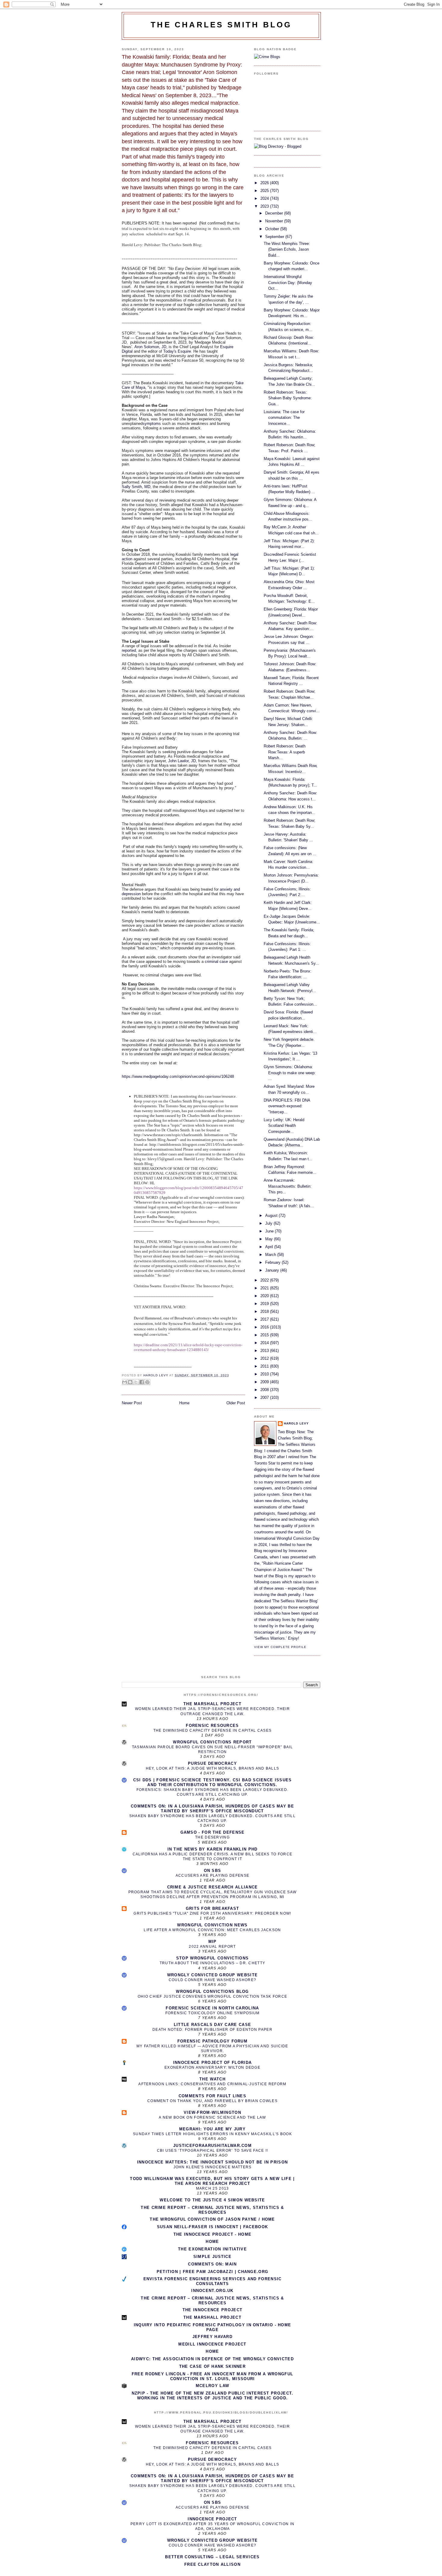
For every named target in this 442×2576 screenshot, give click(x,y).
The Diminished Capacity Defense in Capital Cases (212, 1730)
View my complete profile (280, 1647)
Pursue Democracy (212, 1763)
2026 (265, 183)
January (273, 1270)
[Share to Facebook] (142, 1382)
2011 (265, 1366)
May (270, 1239)
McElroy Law (212, 2386)
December (275, 213)
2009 (265, 1382)
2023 (265, 206)
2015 (265, 1335)
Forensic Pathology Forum (212, 2041)
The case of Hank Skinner (212, 2366)
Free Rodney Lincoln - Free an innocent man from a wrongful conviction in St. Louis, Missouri (212, 2376)
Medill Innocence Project (212, 2344)
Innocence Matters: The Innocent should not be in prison (213, 2162)
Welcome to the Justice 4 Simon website (212, 2200)
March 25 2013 (213, 2188)
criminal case (216, 962)
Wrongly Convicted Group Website (212, 1975)
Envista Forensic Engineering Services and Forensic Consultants (213, 2281)
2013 (265, 1351)
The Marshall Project (212, 1704)
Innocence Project (212, 2519)
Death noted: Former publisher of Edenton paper (212, 2030)
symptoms (152, 424)
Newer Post (132, 1403)
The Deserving (212, 1837)
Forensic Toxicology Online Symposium (213, 2013)
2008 (265, 1390)
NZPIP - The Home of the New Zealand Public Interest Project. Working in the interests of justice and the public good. (213, 2396)
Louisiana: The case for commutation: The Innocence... (284, 418)
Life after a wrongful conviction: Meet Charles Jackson (212, 1930)
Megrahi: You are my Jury (212, 2129)
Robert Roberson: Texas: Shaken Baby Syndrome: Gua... (288, 398)
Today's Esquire (177, 351)
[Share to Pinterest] (147, 1382)
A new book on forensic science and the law (212, 2117)
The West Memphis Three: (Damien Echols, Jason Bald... (287, 249)
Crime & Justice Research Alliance (213, 1887)
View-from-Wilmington (212, 2112)
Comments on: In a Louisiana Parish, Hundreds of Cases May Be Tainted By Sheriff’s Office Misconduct (212, 1809)
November (275, 221)
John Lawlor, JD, (183, 761)
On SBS (213, 1871)
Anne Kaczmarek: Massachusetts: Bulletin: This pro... (288, 1186)
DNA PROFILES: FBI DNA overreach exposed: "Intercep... (287, 1106)
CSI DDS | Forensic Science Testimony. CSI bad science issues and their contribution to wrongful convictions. (213, 1782)
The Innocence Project (212, 2310)
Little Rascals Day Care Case (212, 2025)
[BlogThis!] (130, 1382)
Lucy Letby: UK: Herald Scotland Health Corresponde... (284, 1126)
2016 (265, 1327)
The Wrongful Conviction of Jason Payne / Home (212, 2219)
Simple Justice (212, 2257)
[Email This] (124, 1382)
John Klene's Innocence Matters (213, 2167)
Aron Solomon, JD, (151, 347)
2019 (265, 1304)
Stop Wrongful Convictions (213, 1958)
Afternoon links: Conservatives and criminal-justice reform (212, 2084)
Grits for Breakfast (213, 1908)
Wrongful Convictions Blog (212, 1992)
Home (184, 1403)
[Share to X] (136, 1382)
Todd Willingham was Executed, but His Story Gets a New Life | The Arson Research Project (212, 2181)
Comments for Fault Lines (212, 2096)
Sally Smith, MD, (137, 487)
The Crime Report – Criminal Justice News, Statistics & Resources (212, 2210)
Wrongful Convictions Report (212, 1742)
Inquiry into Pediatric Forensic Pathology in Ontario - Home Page (213, 2327)
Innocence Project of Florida (212, 2063)
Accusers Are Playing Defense (212, 1876)
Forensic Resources (212, 1726)
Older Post (236, 1403)
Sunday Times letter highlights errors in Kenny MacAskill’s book (212, 2134)
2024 (265, 198)
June (270, 1231)
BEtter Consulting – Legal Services (212, 2557)
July (269, 1223)
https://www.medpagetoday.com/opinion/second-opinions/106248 (178, 1076)
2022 (265, 1280)
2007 (265, 1398)
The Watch (212, 2079)
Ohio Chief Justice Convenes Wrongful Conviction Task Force (212, 1996)
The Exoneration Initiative (212, 2249)
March (271, 1255)
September (275, 237)
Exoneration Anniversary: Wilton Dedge (212, 2067)
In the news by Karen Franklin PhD (213, 1849)
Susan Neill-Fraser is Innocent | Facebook (212, 2227)
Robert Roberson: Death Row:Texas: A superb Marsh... (285, 752)
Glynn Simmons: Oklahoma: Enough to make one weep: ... (290, 1073)
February (273, 1262)
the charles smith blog (221, 25)
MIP (213, 1942)
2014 (265, 1343)
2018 (265, 1311)
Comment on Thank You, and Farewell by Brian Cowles (212, 2101)
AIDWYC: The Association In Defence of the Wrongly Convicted (212, 2359)
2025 (265, 191)
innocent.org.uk (212, 2291)
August (272, 1215)
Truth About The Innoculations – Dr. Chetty (213, 1963)
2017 (265, 1319)
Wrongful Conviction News (212, 1925)
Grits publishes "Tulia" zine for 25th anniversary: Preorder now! (212, 1913)
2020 (265, 1296)
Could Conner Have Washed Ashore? (213, 1980)
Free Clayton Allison (212, 2564)
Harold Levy (296, 1423)
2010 (265, 1374)
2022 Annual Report (212, 1947)
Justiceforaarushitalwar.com (212, 2146)
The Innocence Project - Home (212, 2234)
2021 (265, 1288)
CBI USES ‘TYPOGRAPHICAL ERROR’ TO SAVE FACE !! (213, 2151)
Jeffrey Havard (212, 2337)
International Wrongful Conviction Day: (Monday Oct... (288, 283)
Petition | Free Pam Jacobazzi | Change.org (213, 2272)
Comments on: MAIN (212, 2264)
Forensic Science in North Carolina (212, 2008)
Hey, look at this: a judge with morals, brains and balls (213, 1768)
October (273, 229)
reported (129, 650)
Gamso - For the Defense (213, 1832)
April (270, 1247)
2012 (265, 1358)
